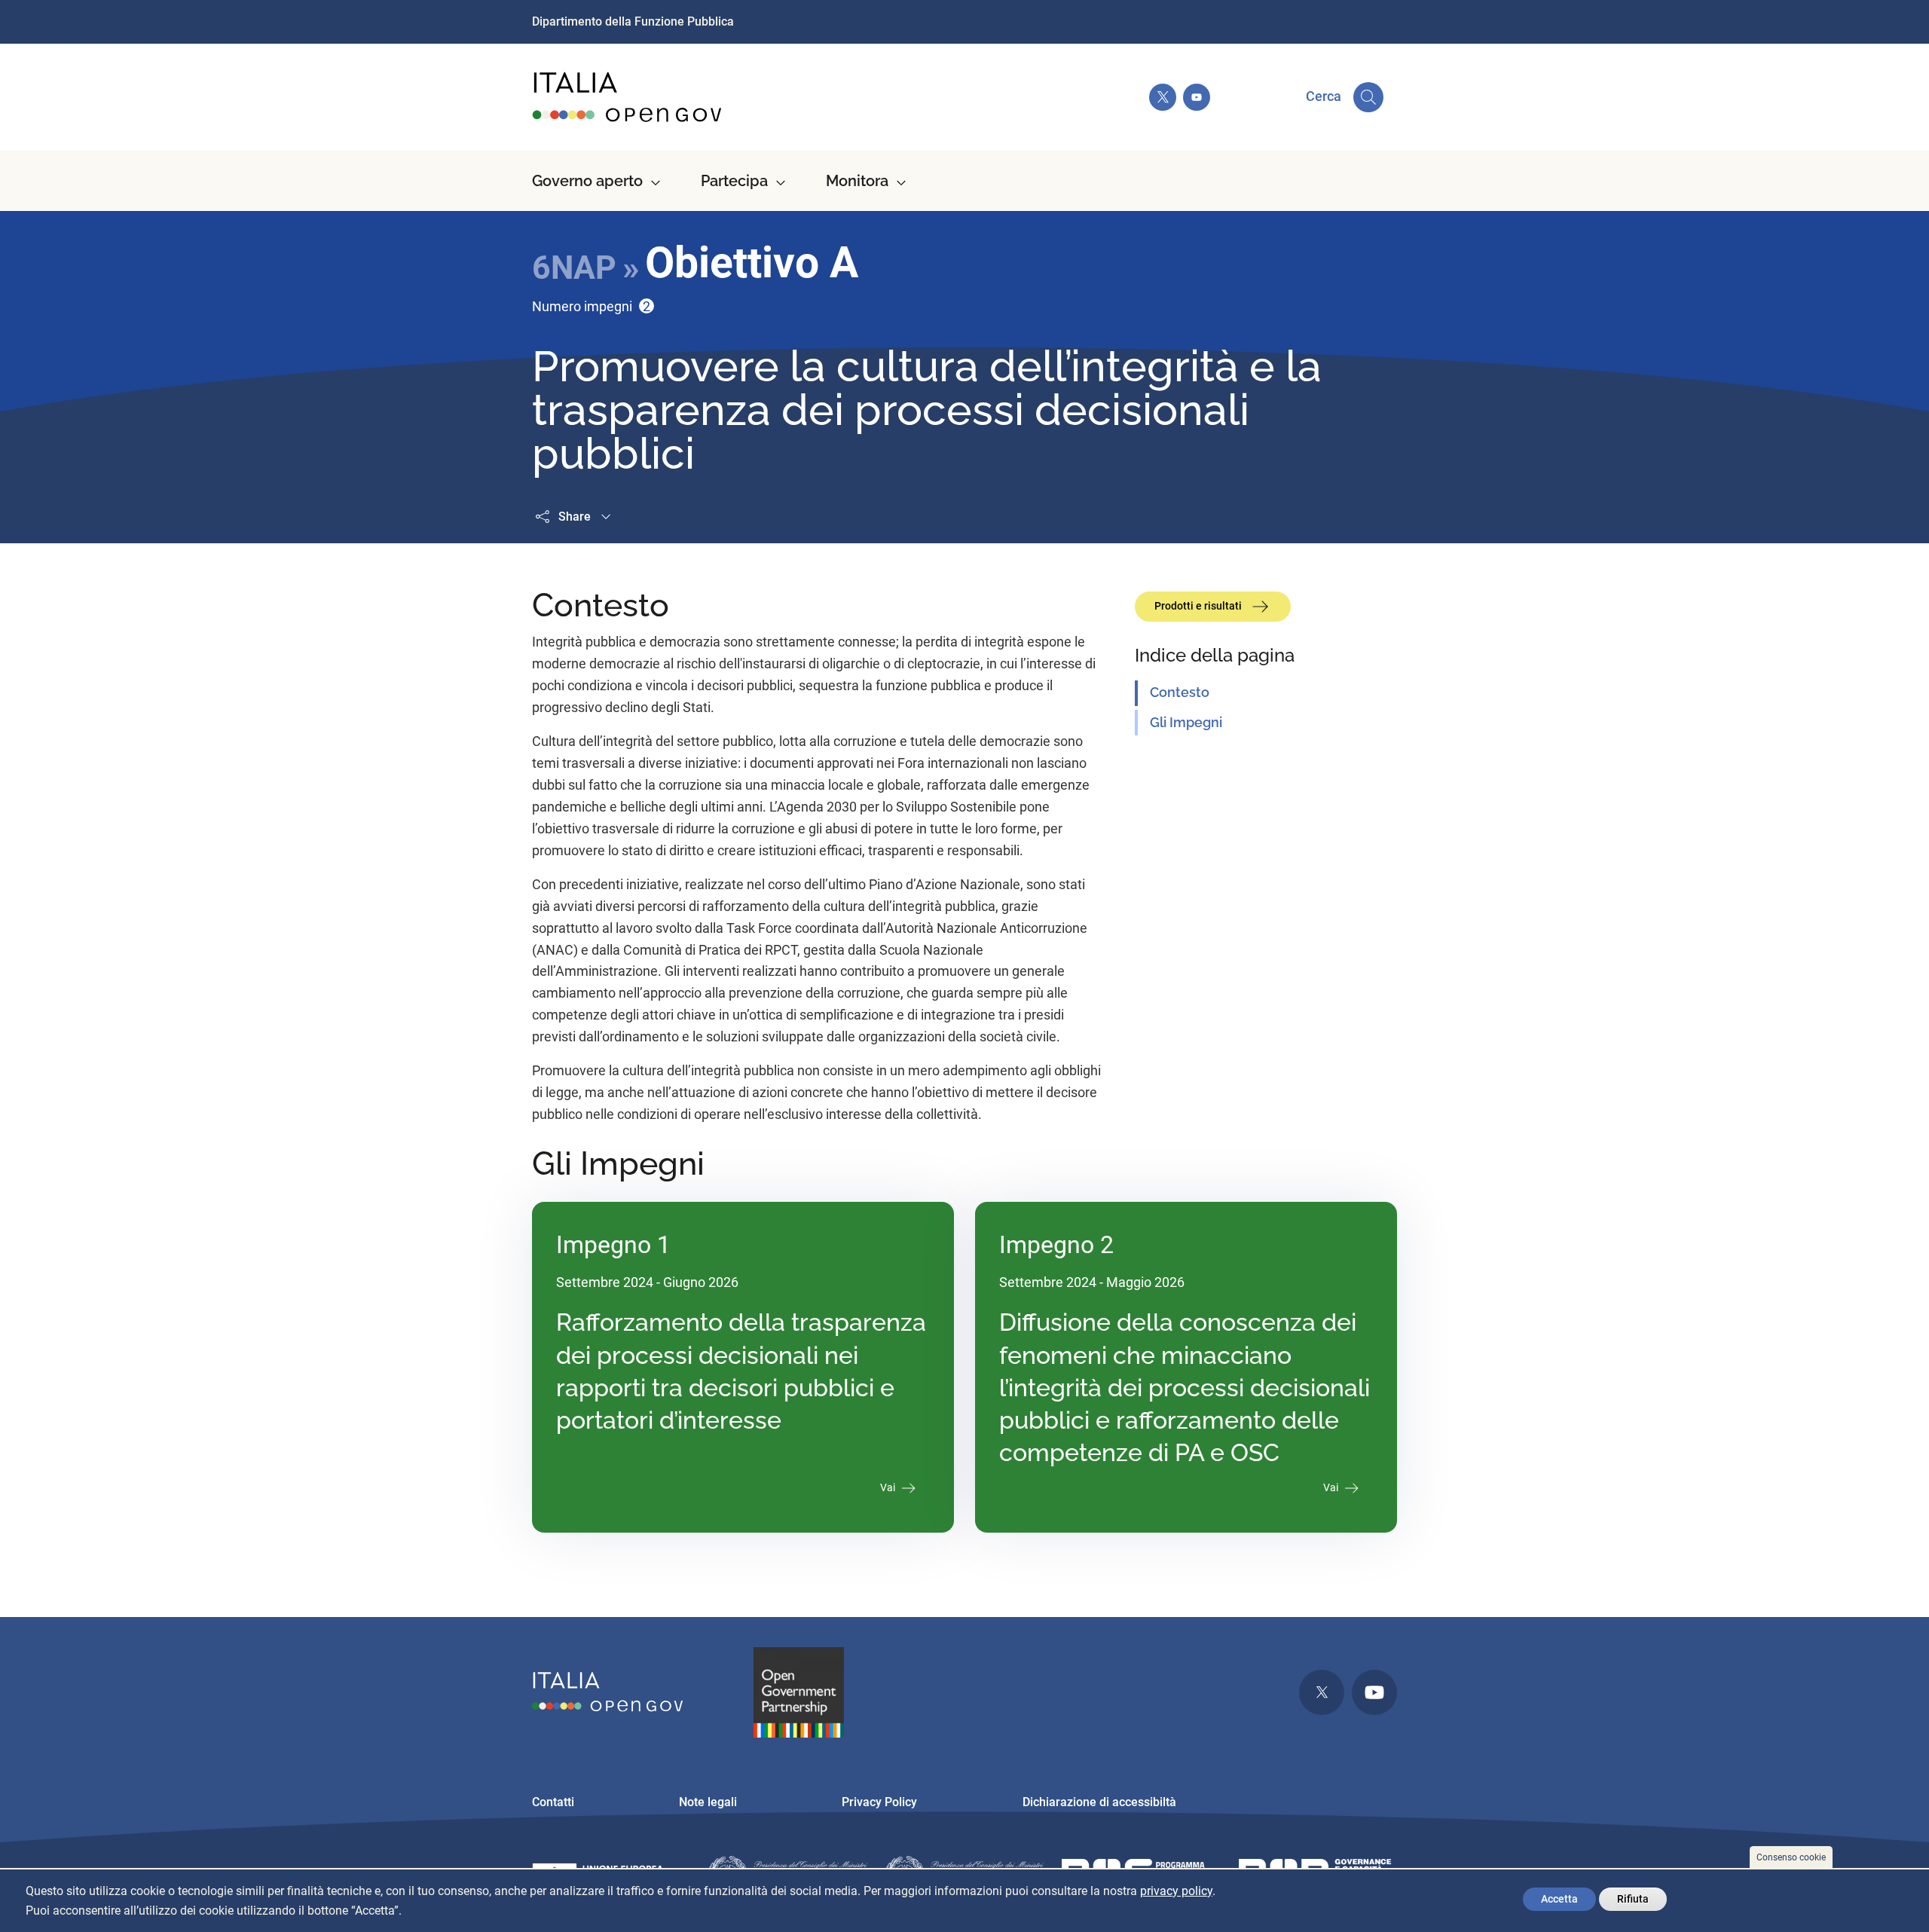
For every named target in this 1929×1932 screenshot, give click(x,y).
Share (575, 517)
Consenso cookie (1791, 1857)
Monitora (857, 181)
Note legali (708, 1802)
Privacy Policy (879, 1802)
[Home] (628, 97)
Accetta (1559, 1899)
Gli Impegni (1186, 722)
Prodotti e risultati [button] (1199, 606)
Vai (888, 1487)
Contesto (1180, 692)
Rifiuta (1633, 1899)
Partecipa (734, 181)
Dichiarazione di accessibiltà (1099, 1802)
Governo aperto (587, 181)
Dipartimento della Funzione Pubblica (633, 21)
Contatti (553, 1802)
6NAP (574, 267)
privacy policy (1176, 1891)
